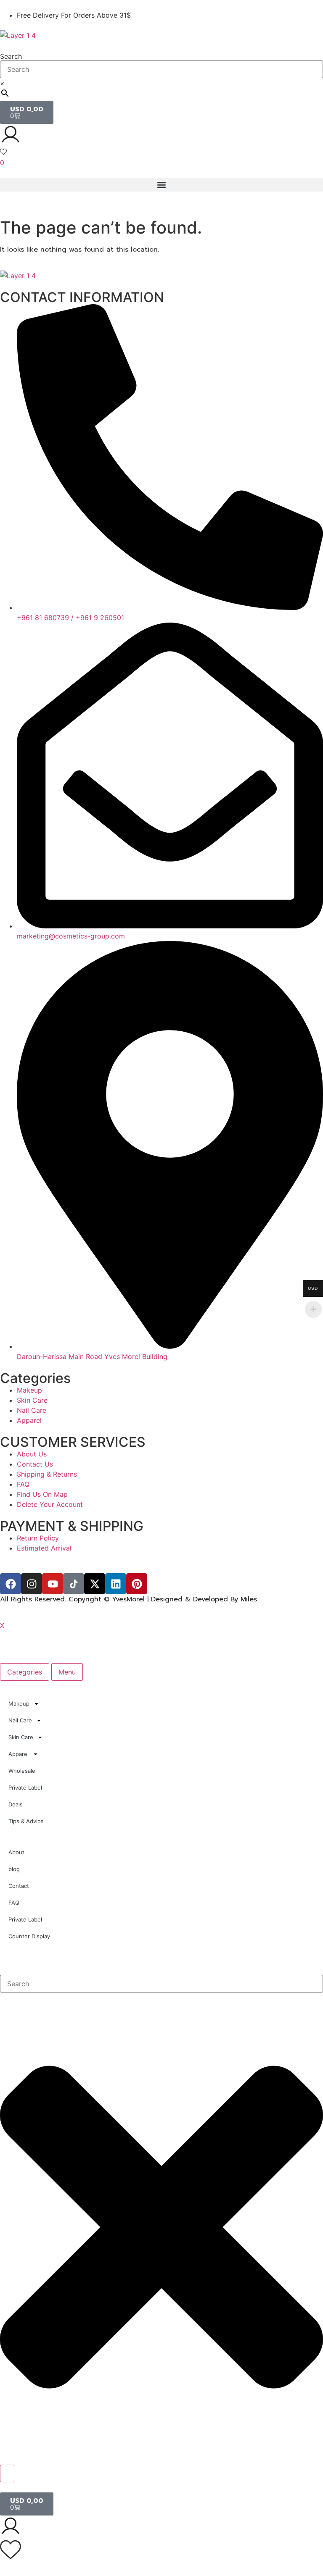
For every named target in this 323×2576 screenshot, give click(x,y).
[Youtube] (53, 1584)
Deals (16, 1804)
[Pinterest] (137, 1584)
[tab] (25, 1672)
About (16, 1852)
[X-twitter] (95, 1584)
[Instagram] (32, 1584)
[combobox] (161, 1984)
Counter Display (29, 1936)
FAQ (14, 1903)
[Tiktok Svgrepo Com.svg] (74, 1584)
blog (14, 1869)
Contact (19, 1886)
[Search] (7, 2473)
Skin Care (21, 1737)
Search (11, 56)
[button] (161, 185)
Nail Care (20, 1720)
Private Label (25, 1787)
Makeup (19, 1703)
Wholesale (22, 1771)
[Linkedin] (116, 1584)
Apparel (19, 1754)
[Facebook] (11, 1584)
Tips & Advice (26, 1821)
